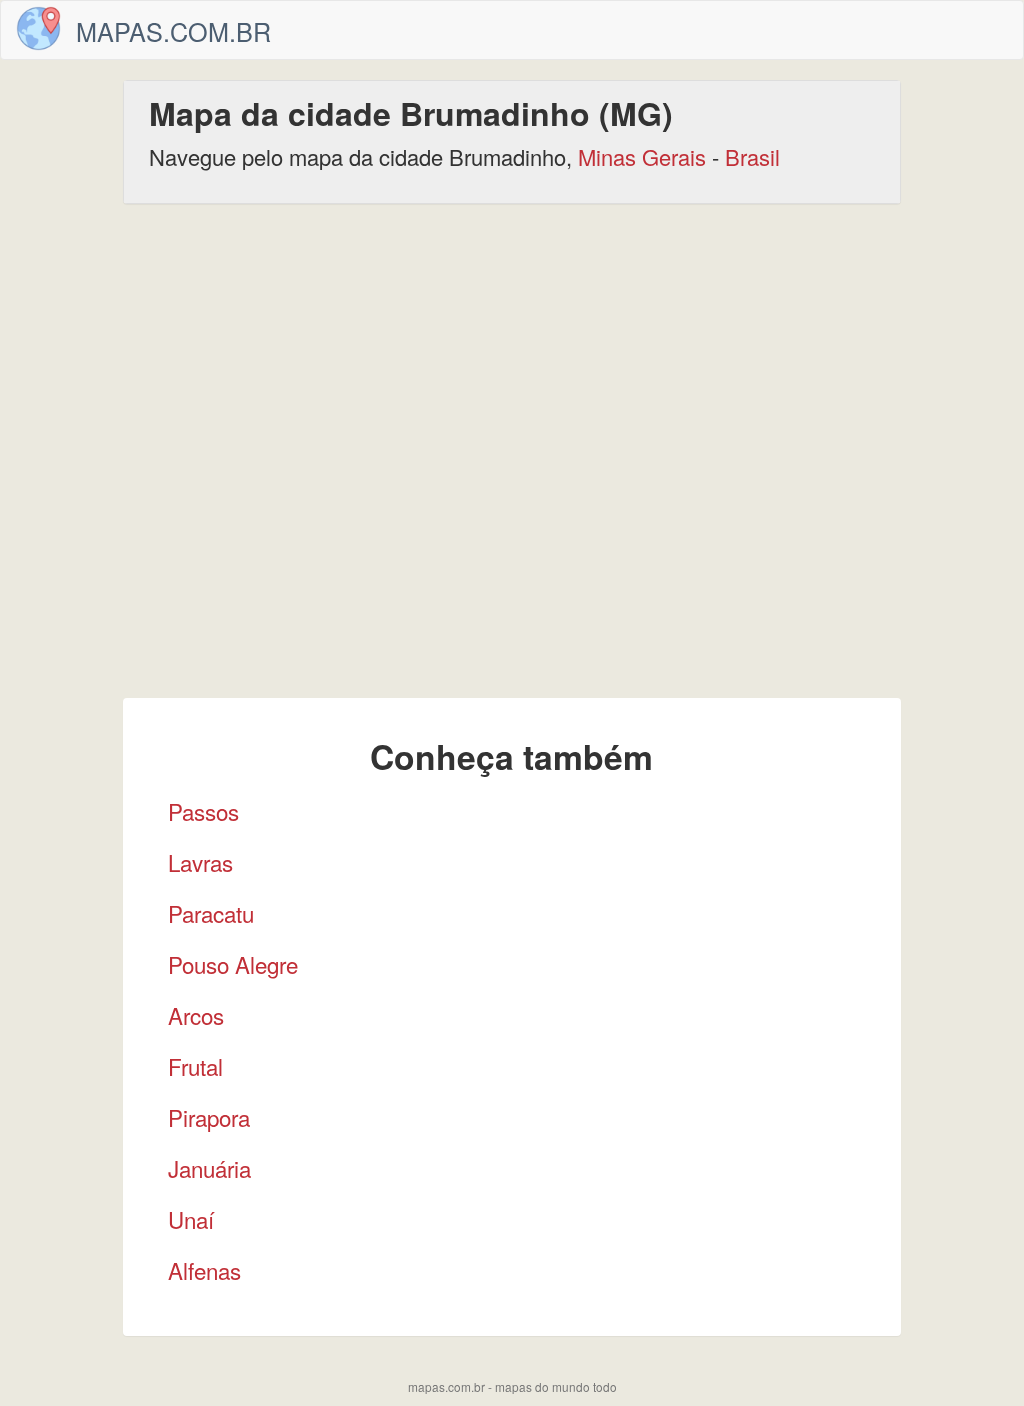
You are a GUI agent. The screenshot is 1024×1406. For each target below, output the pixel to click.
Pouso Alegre (233, 964)
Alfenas (204, 1270)
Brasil (752, 156)
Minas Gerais (642, 156)
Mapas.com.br (173, 31)
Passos (203, 811)
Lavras (200, 862)
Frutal (195, 1066)
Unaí (191, 1219)
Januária (209, 1168)
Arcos (196, 1015)
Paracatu (211, 913)
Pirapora (209, 1117)
